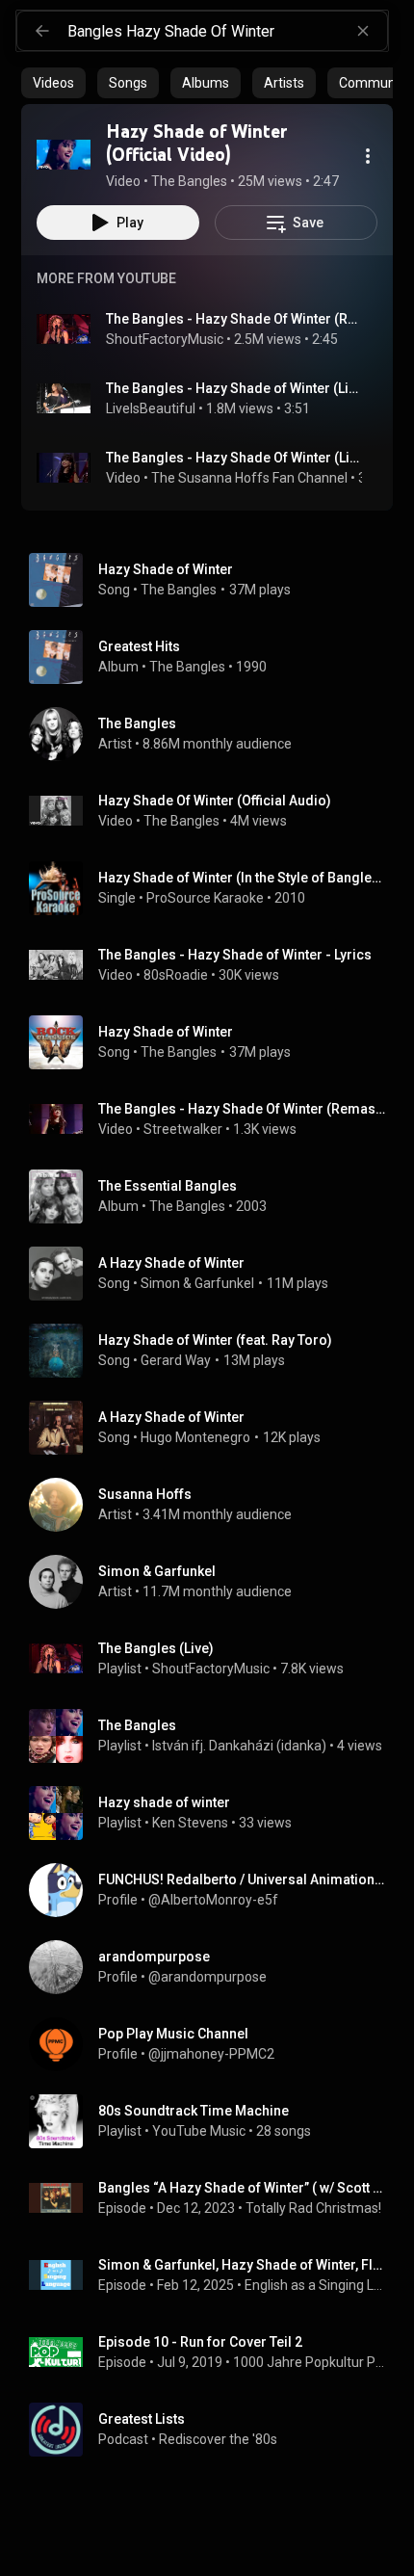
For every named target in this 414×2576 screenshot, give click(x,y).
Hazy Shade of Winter (166, 569)
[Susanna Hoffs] (215, 1505)
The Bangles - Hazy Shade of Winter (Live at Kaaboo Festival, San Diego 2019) (234, 388)
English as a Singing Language (315, 2285)
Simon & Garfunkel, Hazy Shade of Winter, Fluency (242, 2265)
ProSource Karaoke (205, 898)
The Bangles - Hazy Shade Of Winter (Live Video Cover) (234, 458)
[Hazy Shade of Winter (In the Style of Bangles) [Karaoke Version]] (215, 888)
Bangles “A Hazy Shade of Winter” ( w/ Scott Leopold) (242, 2188)
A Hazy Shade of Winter (171, 1263)
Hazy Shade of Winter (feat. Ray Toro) (215, 1340)
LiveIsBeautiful (151, 408)
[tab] (53, 83)
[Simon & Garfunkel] (215, 1582)
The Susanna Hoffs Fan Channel (249, 478)
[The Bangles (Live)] (215, 1659)
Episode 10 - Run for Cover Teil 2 (200, 2342)
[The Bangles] (215, 734)
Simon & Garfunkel (197, 1283)
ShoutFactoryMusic (165, 339)
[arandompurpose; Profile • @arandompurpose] (215, 1967)
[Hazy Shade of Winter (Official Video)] (64, 154)
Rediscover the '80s (218, 2439)
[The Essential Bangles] (215, 1196)
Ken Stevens (190, 1823)
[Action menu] (368, 156)
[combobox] (227, 31)
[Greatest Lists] (215, 2430)
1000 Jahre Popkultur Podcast (310, 2362)
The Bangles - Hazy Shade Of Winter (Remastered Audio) (242, 1109)
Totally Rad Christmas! (313, 2208)
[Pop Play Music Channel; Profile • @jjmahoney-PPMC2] (215, 2044)
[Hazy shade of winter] (215, 1813)
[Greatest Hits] (215, 657)
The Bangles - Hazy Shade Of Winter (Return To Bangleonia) (234, 319)
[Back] (42, 31)
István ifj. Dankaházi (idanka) (239, 1746)
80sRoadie (176, 975)
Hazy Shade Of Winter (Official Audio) (215, 801)
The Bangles (179, 590)
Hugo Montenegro (195, 1437)
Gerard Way (176, 1360)
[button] (64, 154)
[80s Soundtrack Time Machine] (215, 2121)
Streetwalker (183, 1129)
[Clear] (363, 31)
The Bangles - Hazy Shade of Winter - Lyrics (235, 955)
